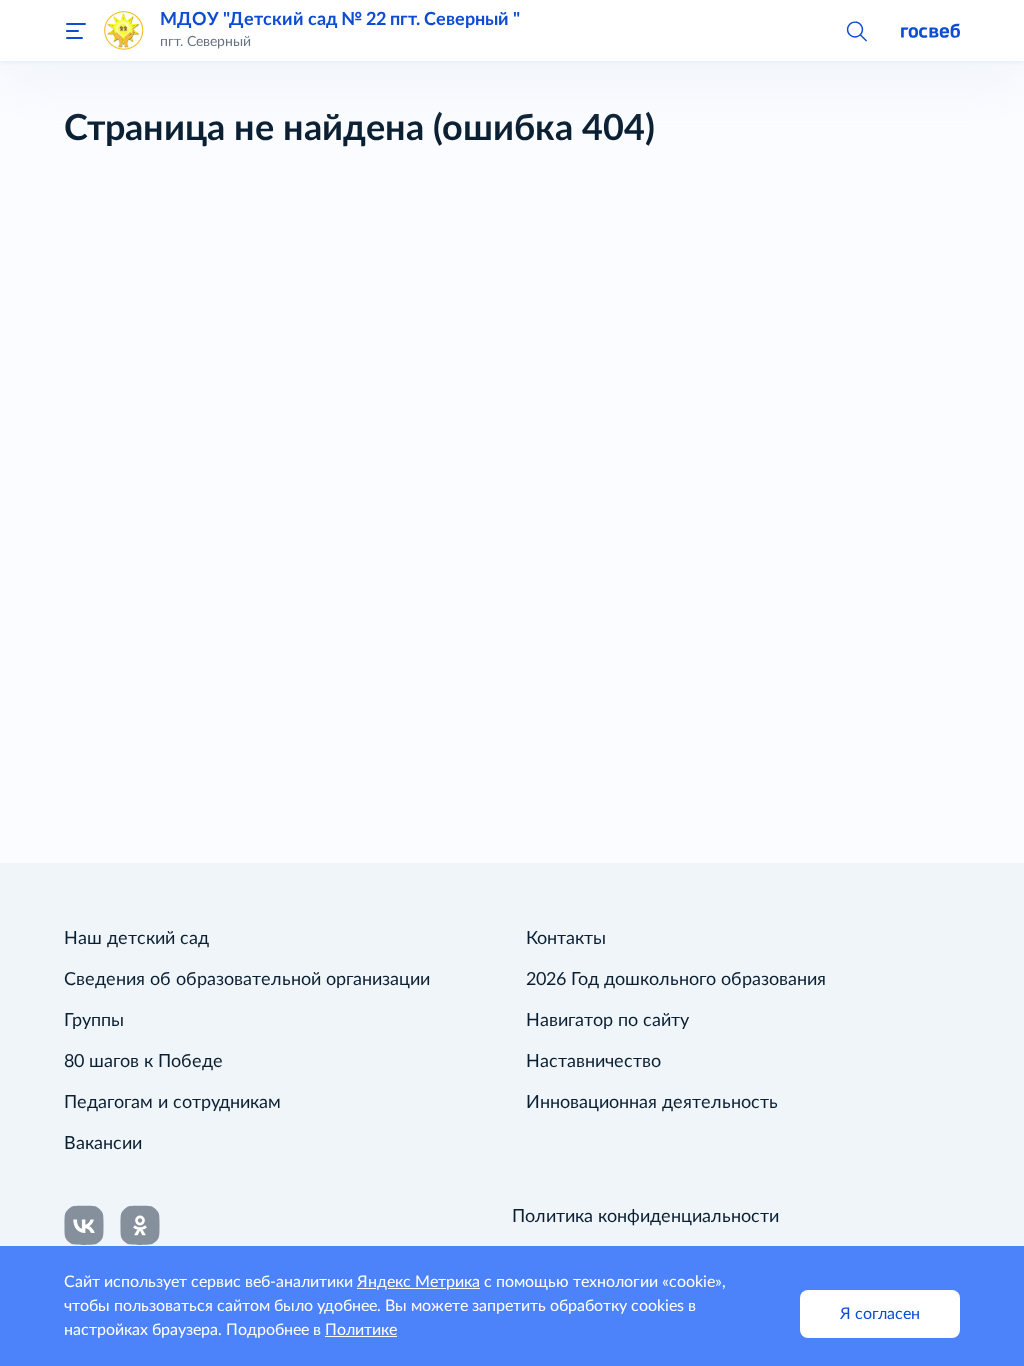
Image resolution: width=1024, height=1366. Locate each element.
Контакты (566, 939)
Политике (361, 1330)
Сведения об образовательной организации (247, 980)
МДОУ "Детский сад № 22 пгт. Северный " (340, 19)
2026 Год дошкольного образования (676, 980)
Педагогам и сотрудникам (172, 1103)
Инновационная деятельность (652, 1103)
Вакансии (103, 1144)
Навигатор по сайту (607, 1021)
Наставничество (593, 1062)
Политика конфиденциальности (645, 1217)
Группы (94, 1021)
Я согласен (880, 1314)
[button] (856, 30)
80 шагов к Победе (143, 1062)
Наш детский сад (136, 939)
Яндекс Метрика (418, 1282)
